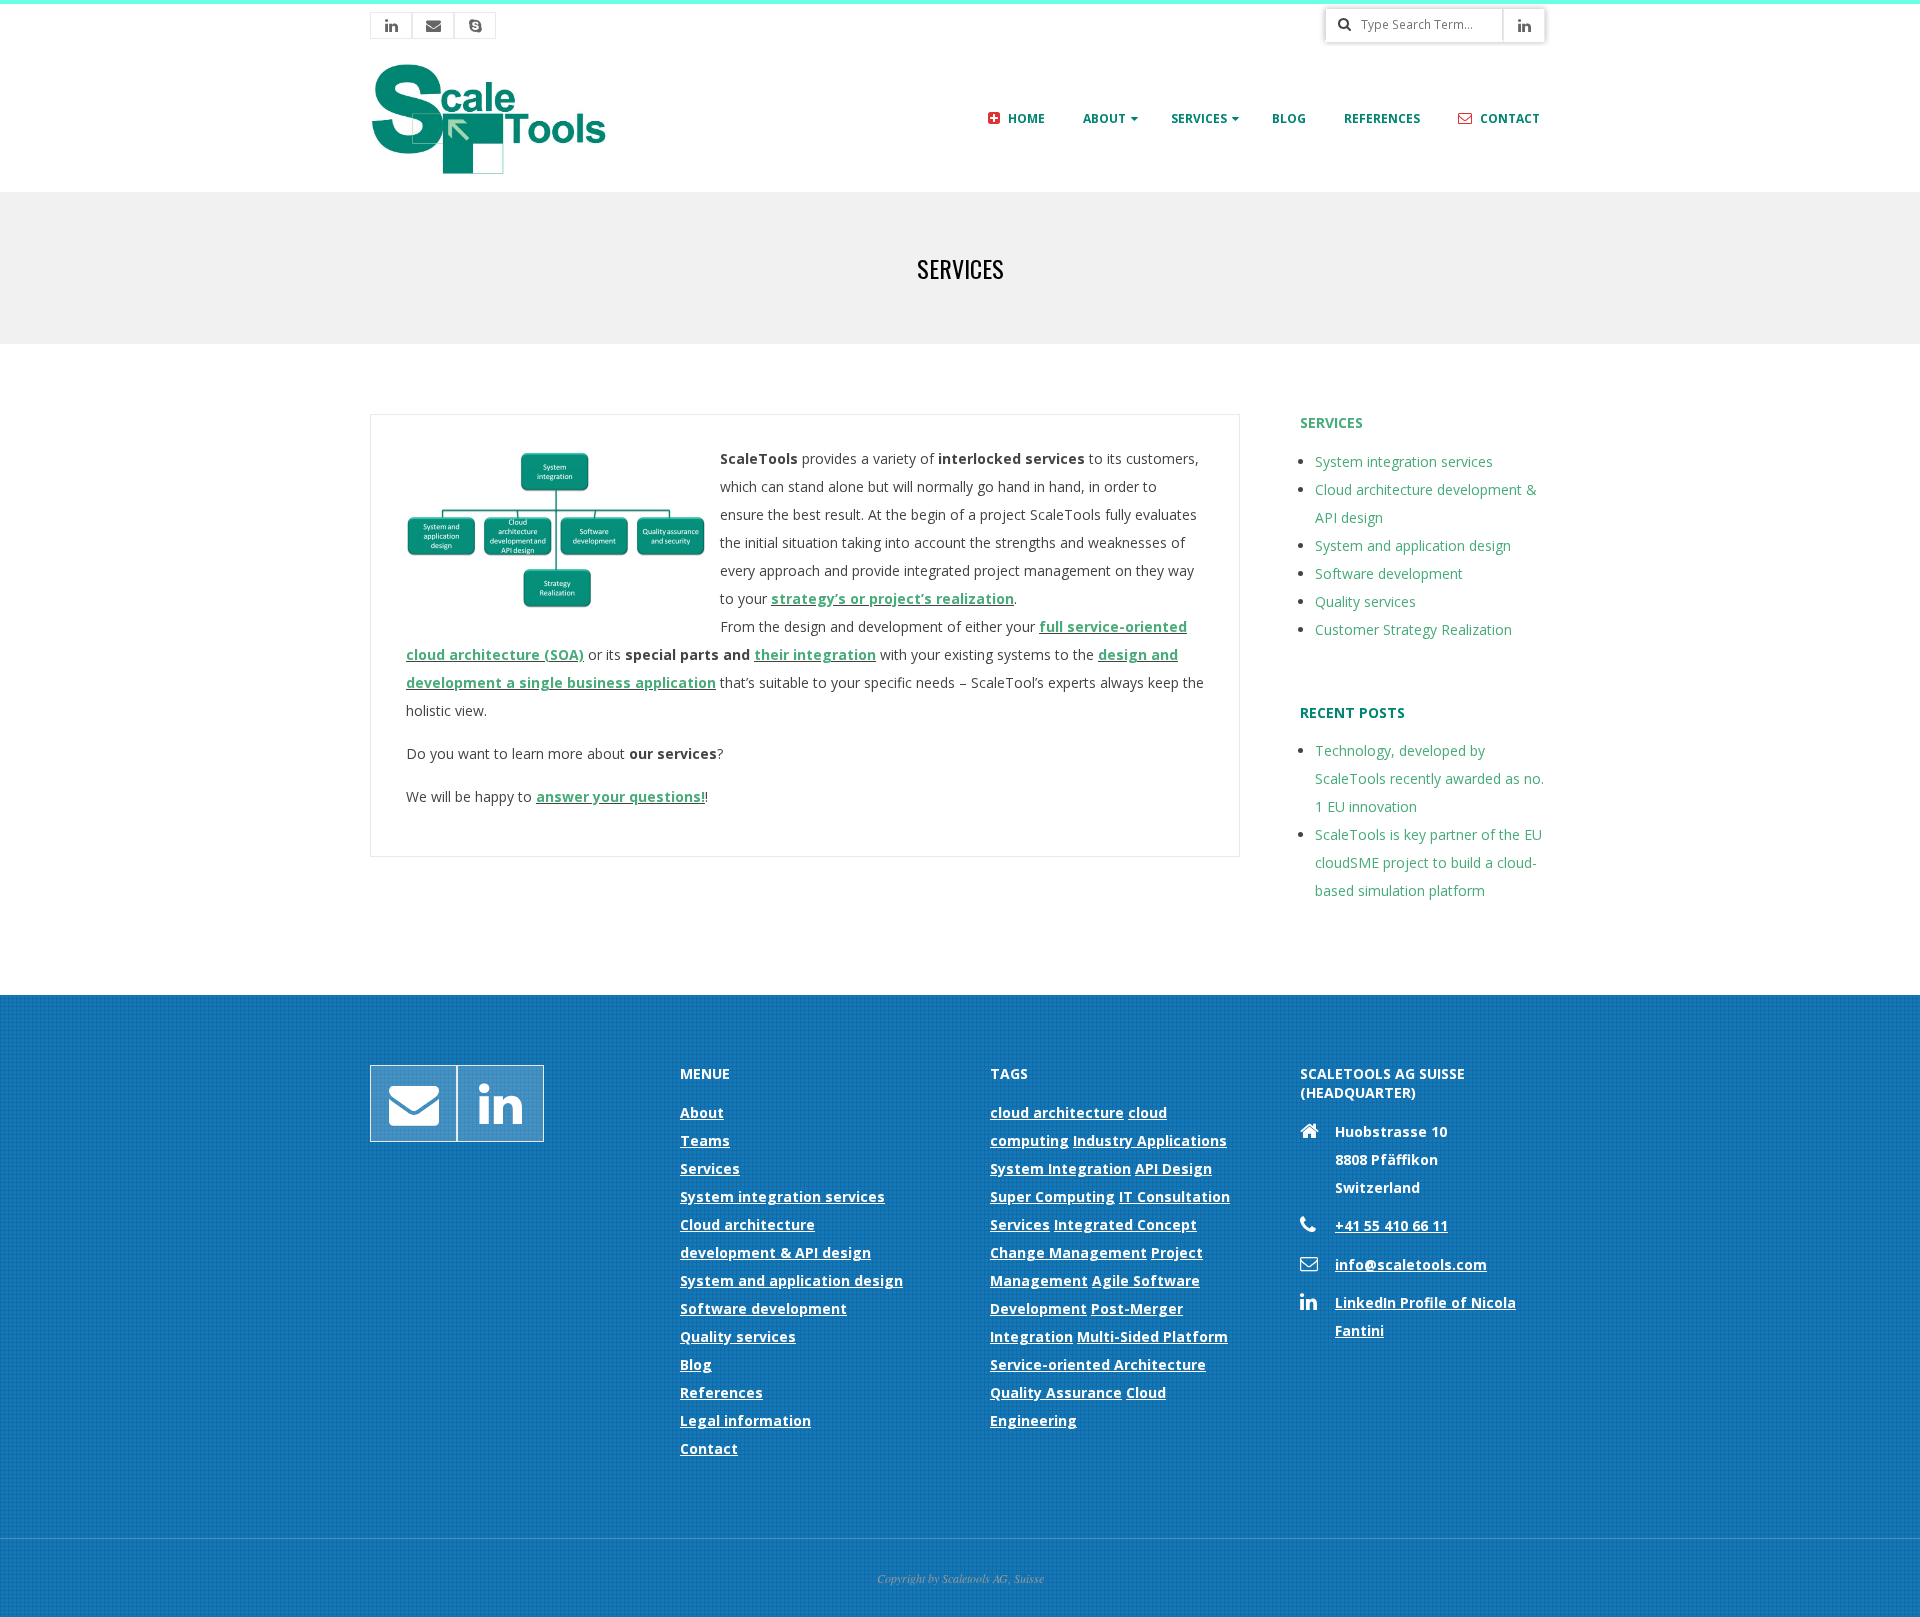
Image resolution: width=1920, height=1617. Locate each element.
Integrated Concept (1125, 1224)
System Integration (1060, 1168)
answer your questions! (620, 796)
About (1104, 118)
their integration (815, 654)
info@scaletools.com (1411, 1264)
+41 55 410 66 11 (1391, 1225)
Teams (705, 1140)
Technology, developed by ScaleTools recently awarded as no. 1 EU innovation (1429, 778)
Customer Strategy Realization (1413, 629)
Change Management (1068, 1252)
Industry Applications (1150, 1140)
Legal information (745, 1420)
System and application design (1413, 545)
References (1382, 118)
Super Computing (1052, 1196)
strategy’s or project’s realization (892, 598)
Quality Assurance (1056, 1392)
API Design (1173, 1168)
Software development (1389, 573)
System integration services (1404, 461)
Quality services (1365, 601)
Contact (1508, 118)
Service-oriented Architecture (1098, 1364)
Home (1025, 118)
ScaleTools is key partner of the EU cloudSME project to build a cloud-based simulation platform (1428, 862)
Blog (1289, 118)
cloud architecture (1057, 1112)
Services (1199, 118)
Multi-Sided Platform (1152, 1336)
